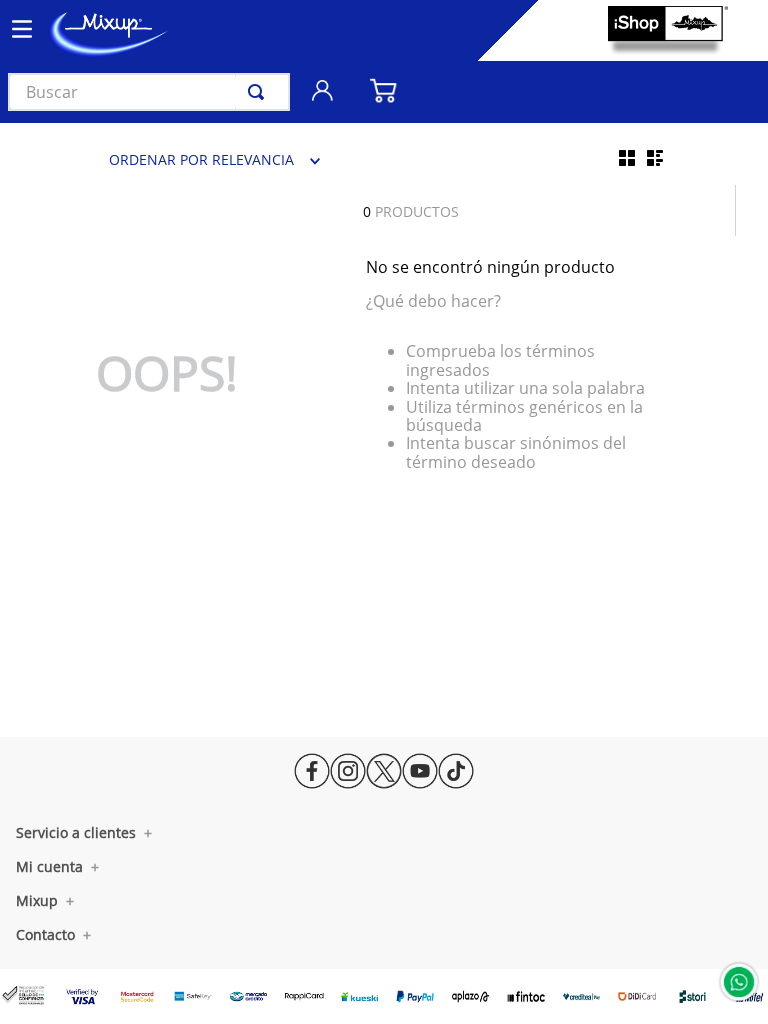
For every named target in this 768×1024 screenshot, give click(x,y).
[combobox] (149, 92)
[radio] (627, 158)
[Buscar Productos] (260, 92)
